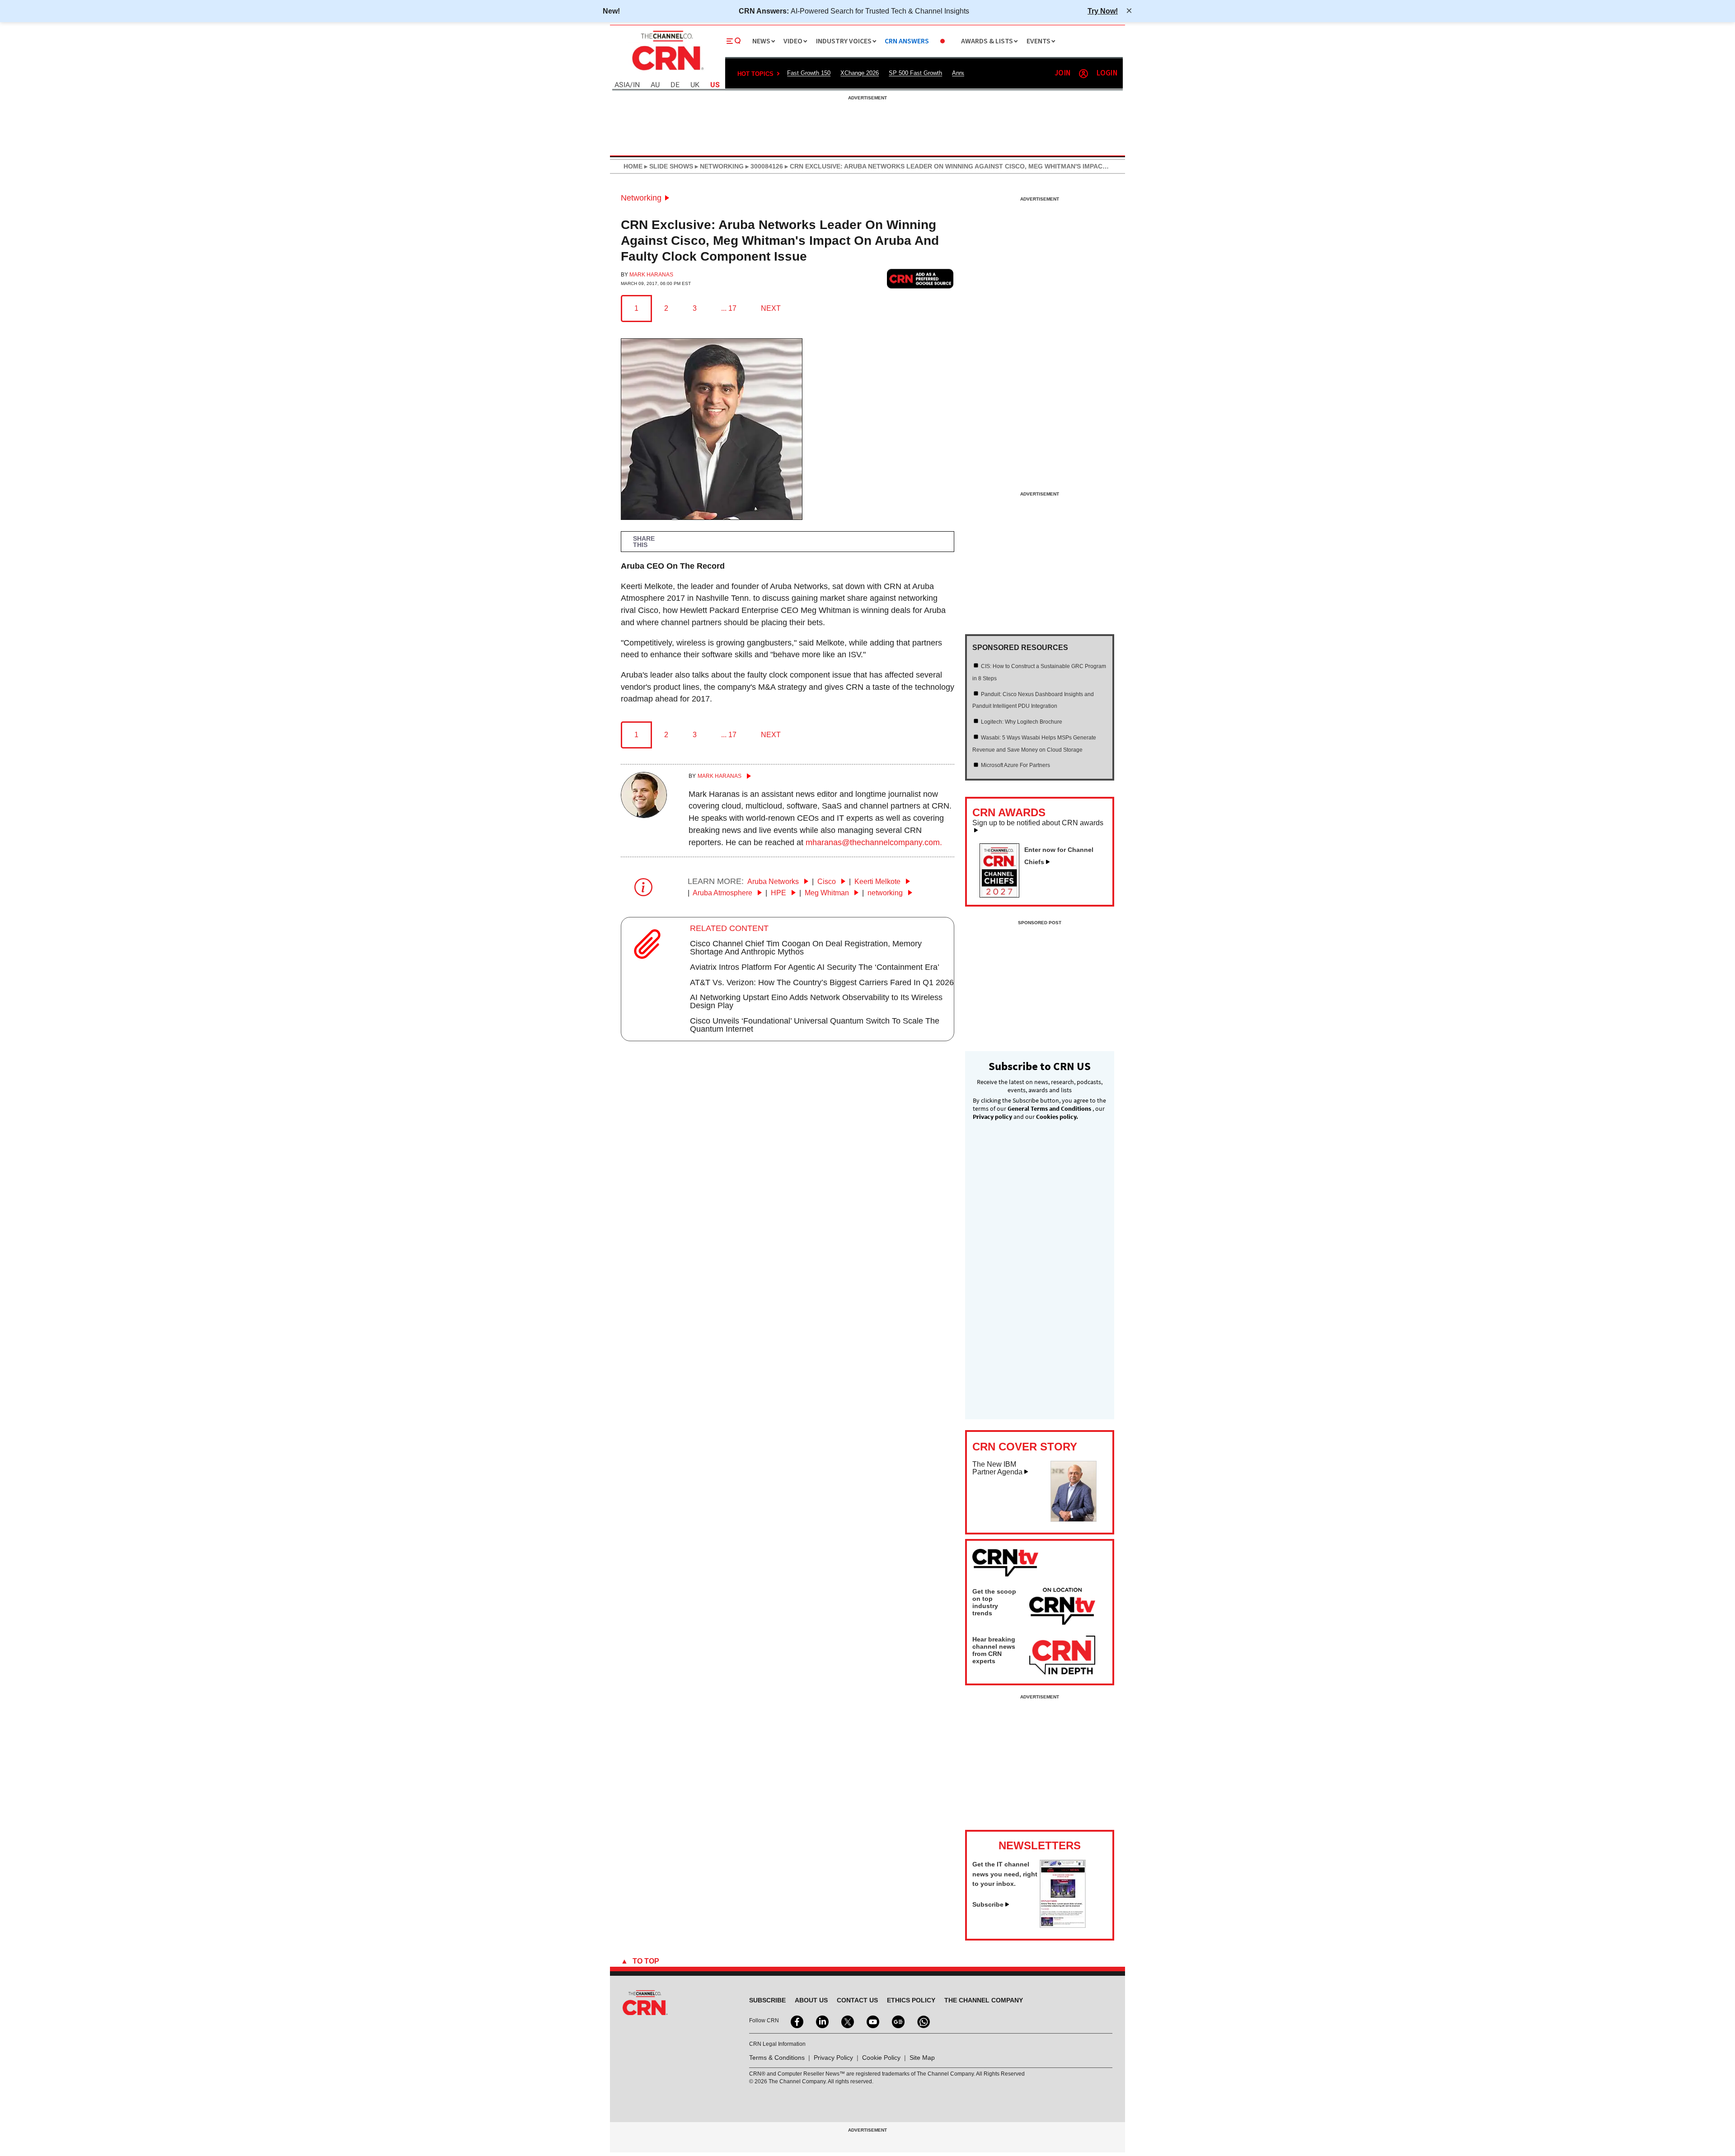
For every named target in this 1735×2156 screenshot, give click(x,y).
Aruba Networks (774, 882)
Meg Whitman (828, 893)
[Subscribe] (1063, 1925)
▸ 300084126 (763, 166)
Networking (641, 198)
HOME (633, 166)
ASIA (622, 85)
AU (655, 85)
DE (675, 85)
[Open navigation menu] (734, 41)
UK (695, 85)
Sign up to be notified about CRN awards (1038, 823)
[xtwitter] (847, 2021)
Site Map (922, 2058)
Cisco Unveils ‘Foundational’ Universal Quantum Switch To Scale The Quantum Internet (815, 1025)
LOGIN (1107, 73)
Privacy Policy (833, 2058)
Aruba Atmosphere (723, 893)
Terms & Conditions (777, 2058)
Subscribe (988, 1904)
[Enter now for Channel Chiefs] (1003, 895)
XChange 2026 (860, 73)
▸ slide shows (668, 166)
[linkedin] (821, 2021)
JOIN (1062, 73)
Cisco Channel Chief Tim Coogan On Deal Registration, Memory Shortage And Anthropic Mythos (806, 948)
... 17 (729, 308)
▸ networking (718, 166)
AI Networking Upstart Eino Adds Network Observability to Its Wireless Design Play (816, 1001)
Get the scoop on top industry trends (994, 1602)
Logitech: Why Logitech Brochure (1022, 722)
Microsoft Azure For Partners (1015, 765)
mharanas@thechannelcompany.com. (874, 842)
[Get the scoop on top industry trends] (1062, 1608)
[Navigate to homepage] (667, 71)
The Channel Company (984, 2000)
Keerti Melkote (878, 882)
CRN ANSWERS (907, 41)
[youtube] (872, 2021)
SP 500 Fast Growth (915, 73)
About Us (811, 2000)
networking (886, 893)
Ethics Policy (911, 2000)
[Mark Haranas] (644, 815)
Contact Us (857, 2000)
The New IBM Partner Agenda (997, 1468)
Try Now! (1103, 11)
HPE (779, 893)
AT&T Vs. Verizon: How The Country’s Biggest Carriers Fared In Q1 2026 (822, 982)
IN (636, 85)
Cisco (828, 882)
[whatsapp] (923, 2021)
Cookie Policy (881, 2058)
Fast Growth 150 (809, 73)
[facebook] (796, 2021)
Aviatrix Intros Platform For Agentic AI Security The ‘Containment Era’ (815, 967)
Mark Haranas (651, 275)
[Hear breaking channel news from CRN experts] (1062, 1656)
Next (771, 308)
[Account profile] (1083, 74)
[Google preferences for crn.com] (920, 278)
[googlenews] (897, 2021)
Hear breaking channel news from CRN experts (994, 1650)
